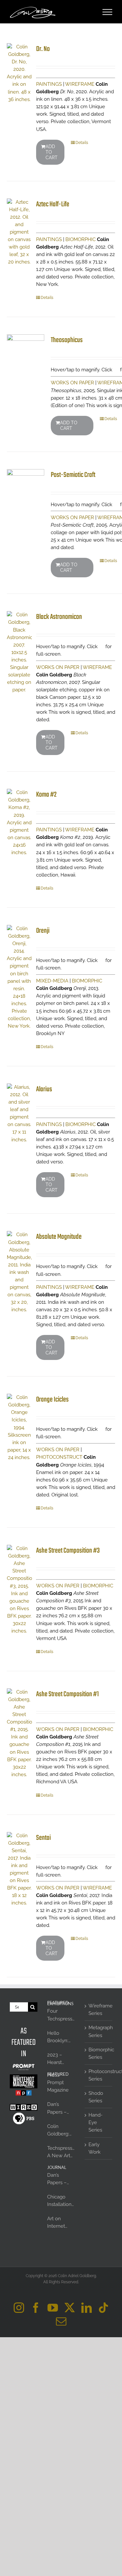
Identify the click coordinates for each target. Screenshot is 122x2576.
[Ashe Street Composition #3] (19, 1590)
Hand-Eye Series (95, 2122)
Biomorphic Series (99, 2053)
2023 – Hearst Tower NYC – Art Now (60, 2059)
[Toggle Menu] (108, 12)
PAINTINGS (49, 84)
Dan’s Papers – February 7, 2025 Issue (60, 2108)
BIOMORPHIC (81, 239)
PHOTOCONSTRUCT (59, 1457)
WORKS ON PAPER (72, 383)
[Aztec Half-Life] (19, 232)
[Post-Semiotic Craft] (26, 488)
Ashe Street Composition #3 (68, 1551)
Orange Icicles (52, 1400)
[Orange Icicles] (19, 1428)
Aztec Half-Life (53, 204)
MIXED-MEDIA (52, 981)
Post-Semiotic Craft (73, 475)
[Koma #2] (19, 823)
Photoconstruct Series (99, 2075)
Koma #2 (46, 795)
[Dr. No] (19, 73)
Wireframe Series (99, 2010)
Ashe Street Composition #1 (68, 1694)
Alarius (44, 1089)
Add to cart (52, 152)
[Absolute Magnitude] (19, 1272)
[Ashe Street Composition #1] (19, 1733)
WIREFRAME (80, 84)
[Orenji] (19, 977)
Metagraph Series (99, 2031)
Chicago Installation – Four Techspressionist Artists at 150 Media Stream (61, 2201)
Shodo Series (96, 2097)
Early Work (95, 2148)
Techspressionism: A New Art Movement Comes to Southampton (61, 2152)
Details (82, 143)
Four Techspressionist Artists (61, 2015)
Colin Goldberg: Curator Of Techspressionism (61, 2131)
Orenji (43, 931)
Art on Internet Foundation (60, 2223)
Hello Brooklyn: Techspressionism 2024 (61, 2037)
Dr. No (43, 49)
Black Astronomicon (59, 617)
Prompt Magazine (58, 2086)
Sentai (43, 1838)
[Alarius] (19, 1114)
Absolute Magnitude (59, 1237)
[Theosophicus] (26, 353)
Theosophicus (67, 340)
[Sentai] (19, 1870)
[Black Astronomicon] (19, 652)
